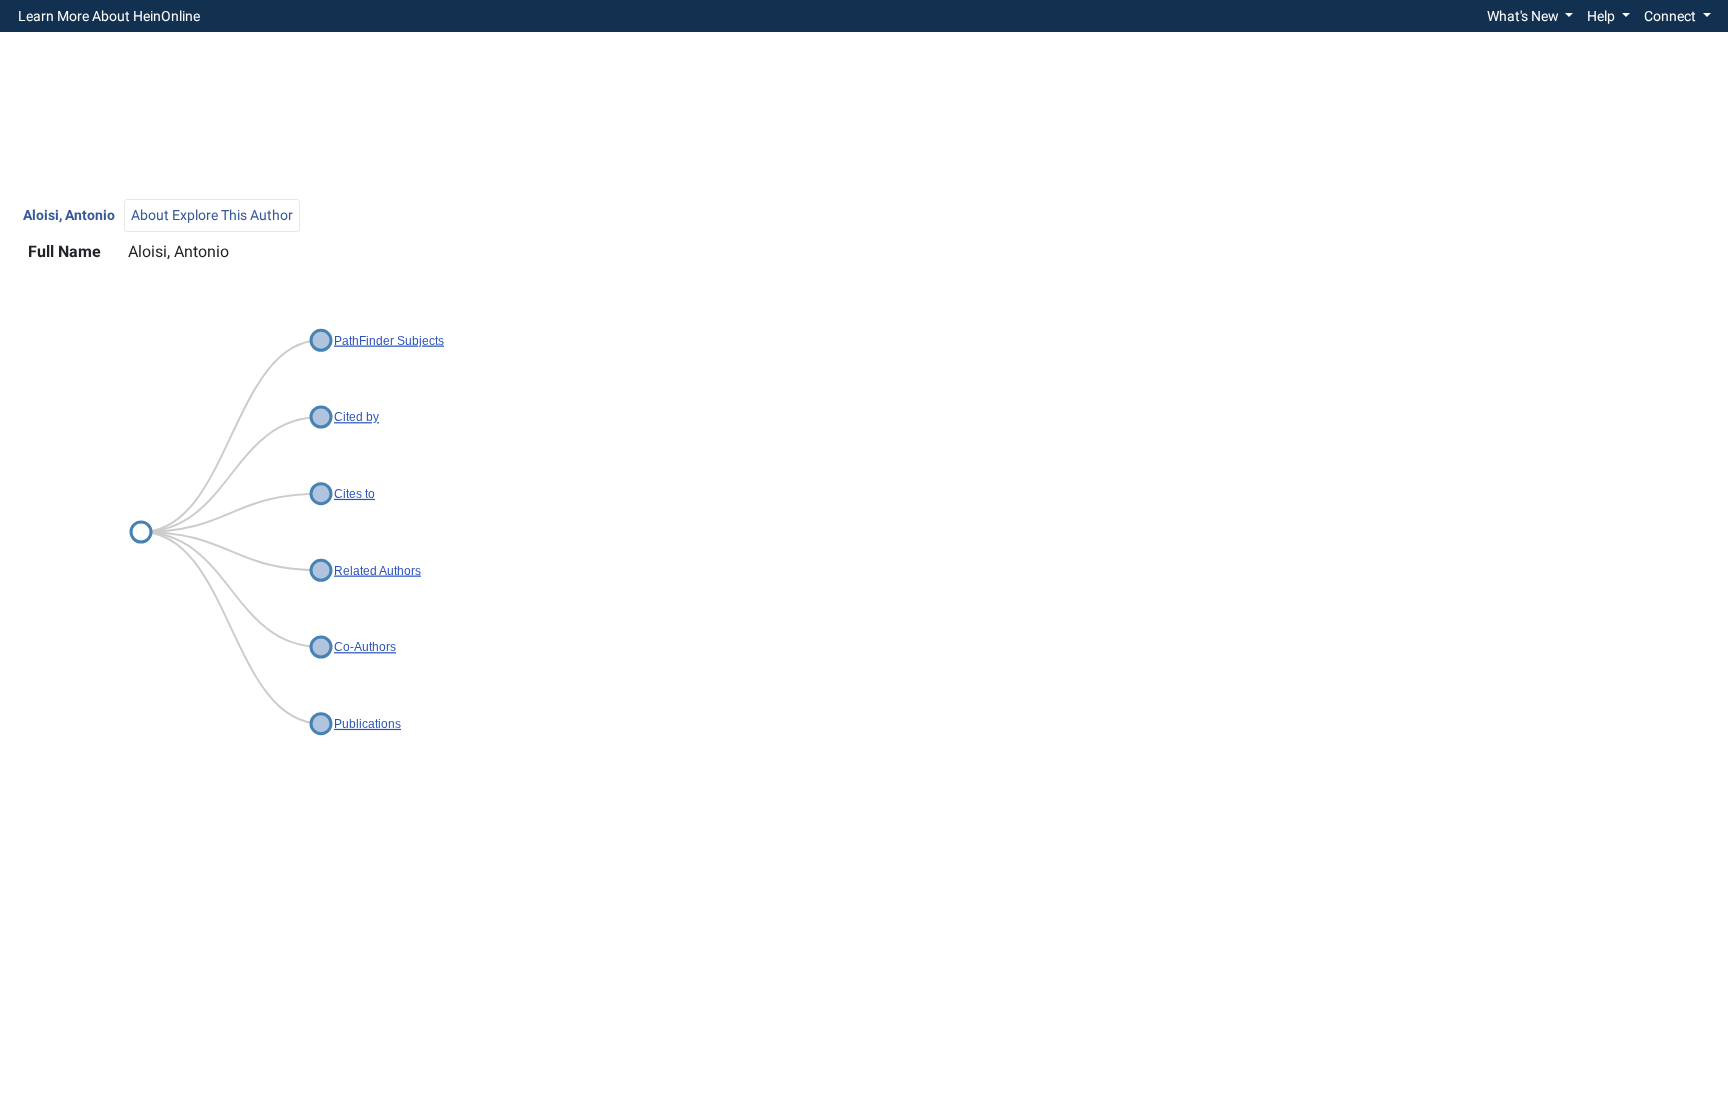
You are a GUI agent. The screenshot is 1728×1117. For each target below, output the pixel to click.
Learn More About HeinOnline (109, 16)
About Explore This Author (212, 215)
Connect (1671, 16)
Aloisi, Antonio (69, 215)
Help (1602, 16)
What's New (1524, 16)
